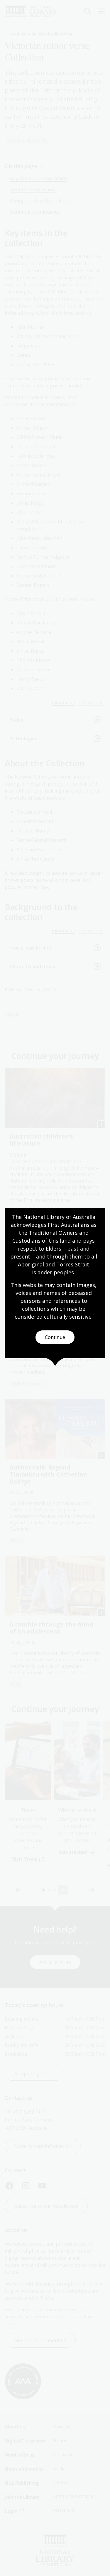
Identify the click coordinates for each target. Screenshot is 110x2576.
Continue (55, 1337)
